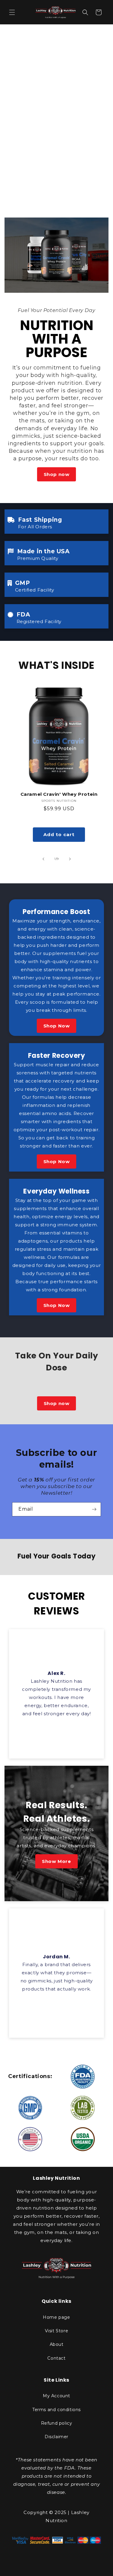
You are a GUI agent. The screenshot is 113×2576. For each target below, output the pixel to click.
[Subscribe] (94, 1509)
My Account (56, 2396)
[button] (12, 12)
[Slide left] (43, 859)
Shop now (57, 474)
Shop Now (57, 1026)
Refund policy (57, 2423)
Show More (56, 1861)
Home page (56, 2317)
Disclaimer (56, 2437)
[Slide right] (70, 859)
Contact (56, 2358)
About (57, 2344)
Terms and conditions (56, 2410)
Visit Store (57, 2331)
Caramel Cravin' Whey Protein (59, 794)
